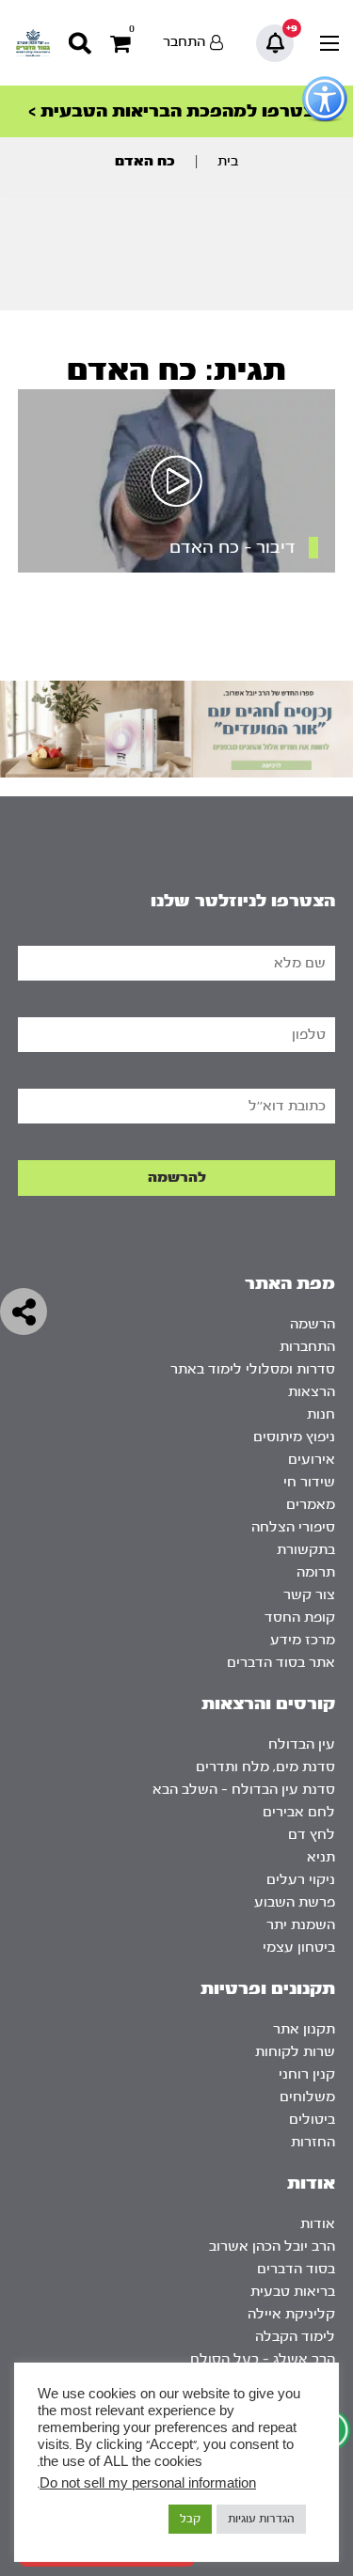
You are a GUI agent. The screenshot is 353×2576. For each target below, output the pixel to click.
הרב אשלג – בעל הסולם (263, 2359)
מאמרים (311, 1505)
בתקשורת (306, 1550)
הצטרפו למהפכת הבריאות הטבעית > (177, 111)
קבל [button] (190, 2519)
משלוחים (307, 2097)
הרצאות (312, 1392)
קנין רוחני (307, 2074)
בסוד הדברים (296, 2269)
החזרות (313, 2142)
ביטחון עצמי (299, 1948)
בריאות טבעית (293, 2292)
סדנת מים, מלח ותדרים (265, 1767)
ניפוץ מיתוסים (294, 1437)
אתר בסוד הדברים (281, 1663)
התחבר (184, 42)
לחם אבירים (299, 1812)
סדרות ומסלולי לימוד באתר (253, 1369)
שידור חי (309, 1482)
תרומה (316, 1572)
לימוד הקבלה (295, 2337)
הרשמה (313, 1324)
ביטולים (312, 2120)
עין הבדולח (302, 1744)
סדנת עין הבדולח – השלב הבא (244, 1790)
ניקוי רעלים (301, 1880)
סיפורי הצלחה (293, 1527)
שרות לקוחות (295, 2052)
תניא (321, 1857)
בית (228, 161)
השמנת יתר (301, 1925)
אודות (318, 2224)
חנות (321, 1414)
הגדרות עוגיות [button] (261, 2519)
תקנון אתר (304, 2029)
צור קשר (309, 1595)
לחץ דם (312, 1835)
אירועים (312, 1460)
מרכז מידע (303, 1640)
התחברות (307, 1347)
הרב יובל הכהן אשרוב (272, 2246)
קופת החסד (300, 1618)
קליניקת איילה (291, 2314)
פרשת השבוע (295, 1902)
